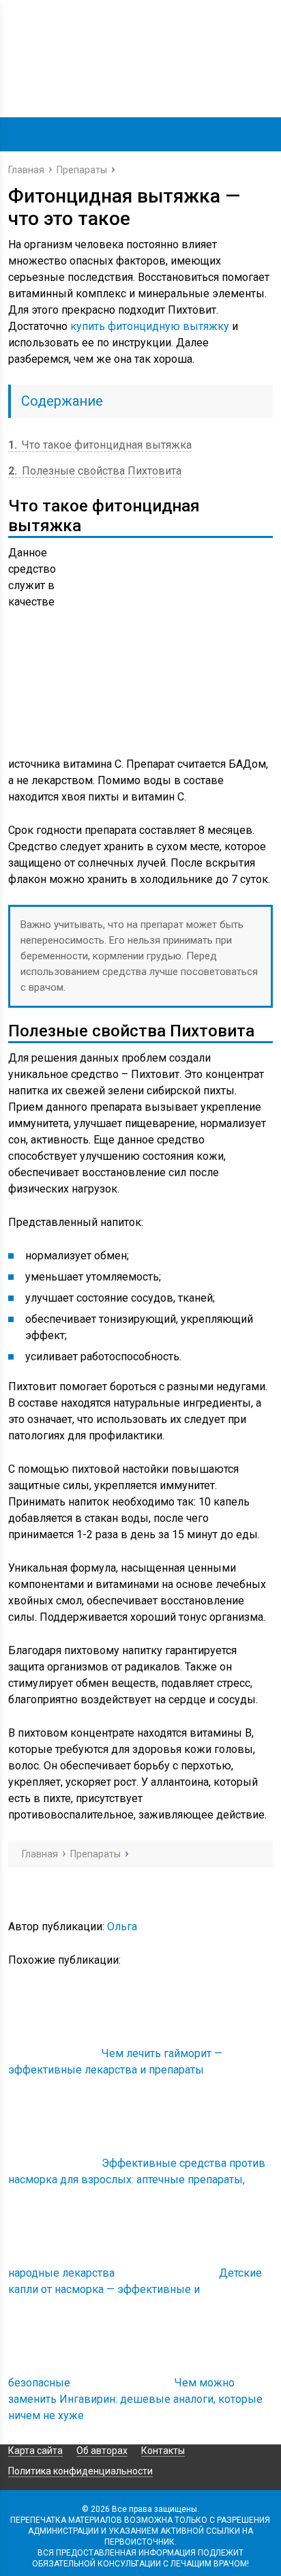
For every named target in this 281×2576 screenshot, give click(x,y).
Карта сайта (35, 2451)
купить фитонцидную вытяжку (150, 326)
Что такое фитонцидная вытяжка (100, 445)
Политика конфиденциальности (80, 2471)
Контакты (163, 2451)
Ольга (122, 1927)
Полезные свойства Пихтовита (95, 471)
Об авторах (102, 2451)
